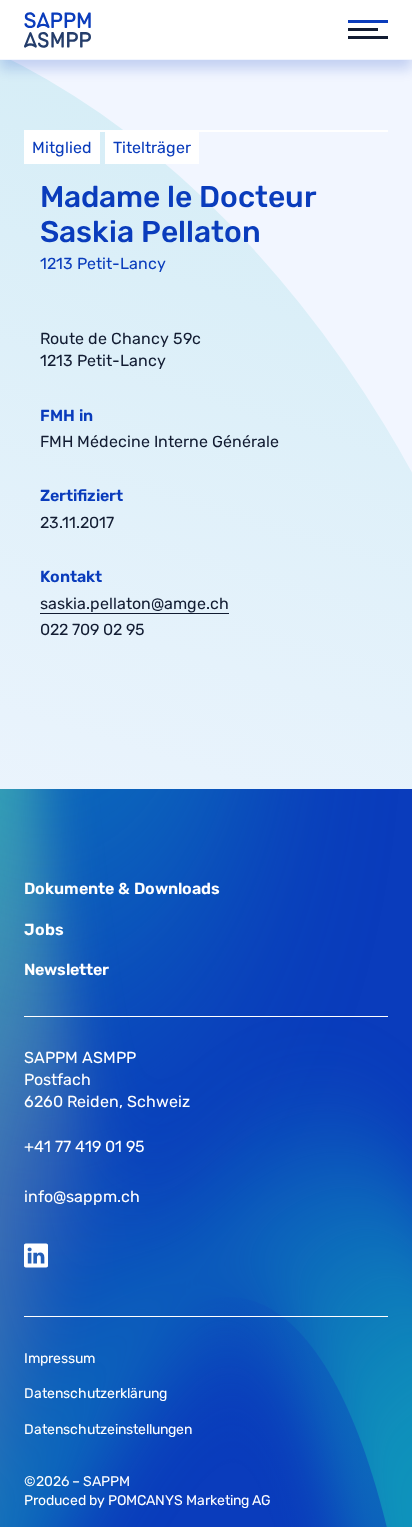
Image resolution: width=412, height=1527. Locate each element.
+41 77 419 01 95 (84, 1146)
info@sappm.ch (82, 1196)
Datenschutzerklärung (95, 1393)
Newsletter (66, 969)
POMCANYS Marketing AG (189, 1500)
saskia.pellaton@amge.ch (134, 603)
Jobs (44, 929)
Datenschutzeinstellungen (108, 1429)
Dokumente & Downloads (122, 888)
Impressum (59, 1358)
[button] (358, 30)
